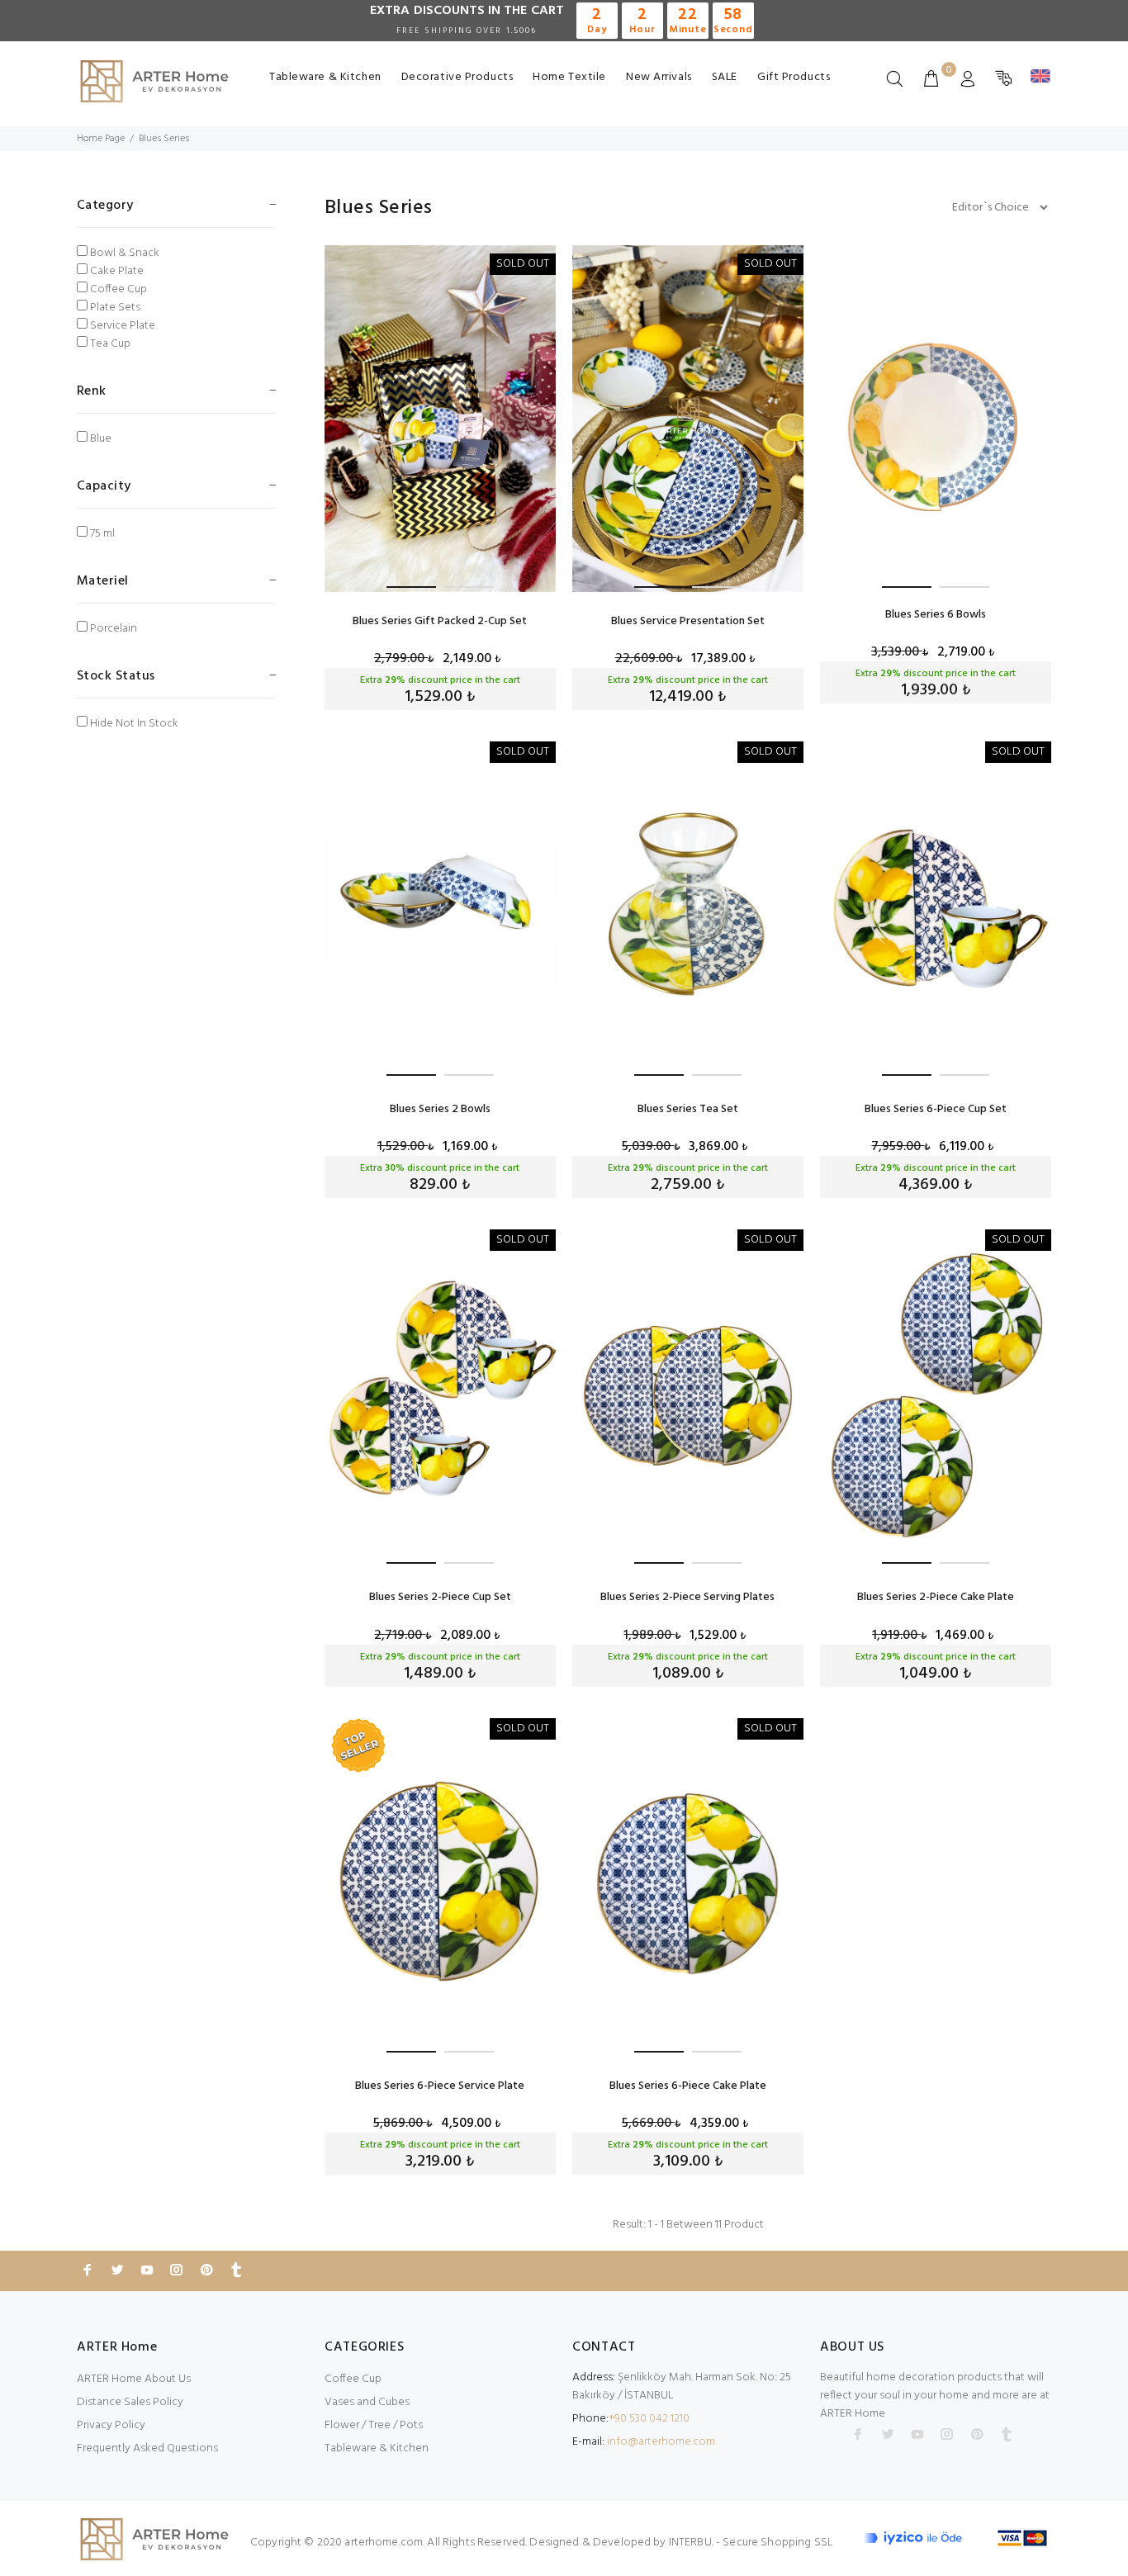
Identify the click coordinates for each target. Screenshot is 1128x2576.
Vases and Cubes (367, 2402)
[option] (440, 419)
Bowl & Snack (125, 253)
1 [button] (411, 587)
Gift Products (794, 77)
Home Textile (569, 77)
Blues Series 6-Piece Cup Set (936, 1109)
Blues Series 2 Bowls (440, 1109)
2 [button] (469, 587)
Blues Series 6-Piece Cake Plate (688, 2086)
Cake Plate (117, 272)
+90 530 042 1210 (649, 2419)
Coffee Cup (118, 290)
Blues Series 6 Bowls (936, 615)
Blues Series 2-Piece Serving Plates (687, 1597)
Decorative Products (457, 77)
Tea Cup (110, 344)
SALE (725, 77)
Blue (101, 439)
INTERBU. (691, 2543)
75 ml (102, 534)
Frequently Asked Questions (147, 2448)
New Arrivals (659, 77)
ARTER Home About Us (134, 2379)
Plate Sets (115, 308)
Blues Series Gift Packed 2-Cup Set (440, 621)
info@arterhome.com (661, 2442)
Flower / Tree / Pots (374, 2425)
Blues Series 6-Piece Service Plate (440, 2086)
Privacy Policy (111, 2425)
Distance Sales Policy (130, 2402)
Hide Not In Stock (134, 724)
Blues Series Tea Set (688, 1109)
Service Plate (123, 326)
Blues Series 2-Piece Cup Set (440, 1597)
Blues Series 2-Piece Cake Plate (936, 1597)
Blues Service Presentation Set (688, 621)
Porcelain (114, 629)
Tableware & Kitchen (325, 77)
